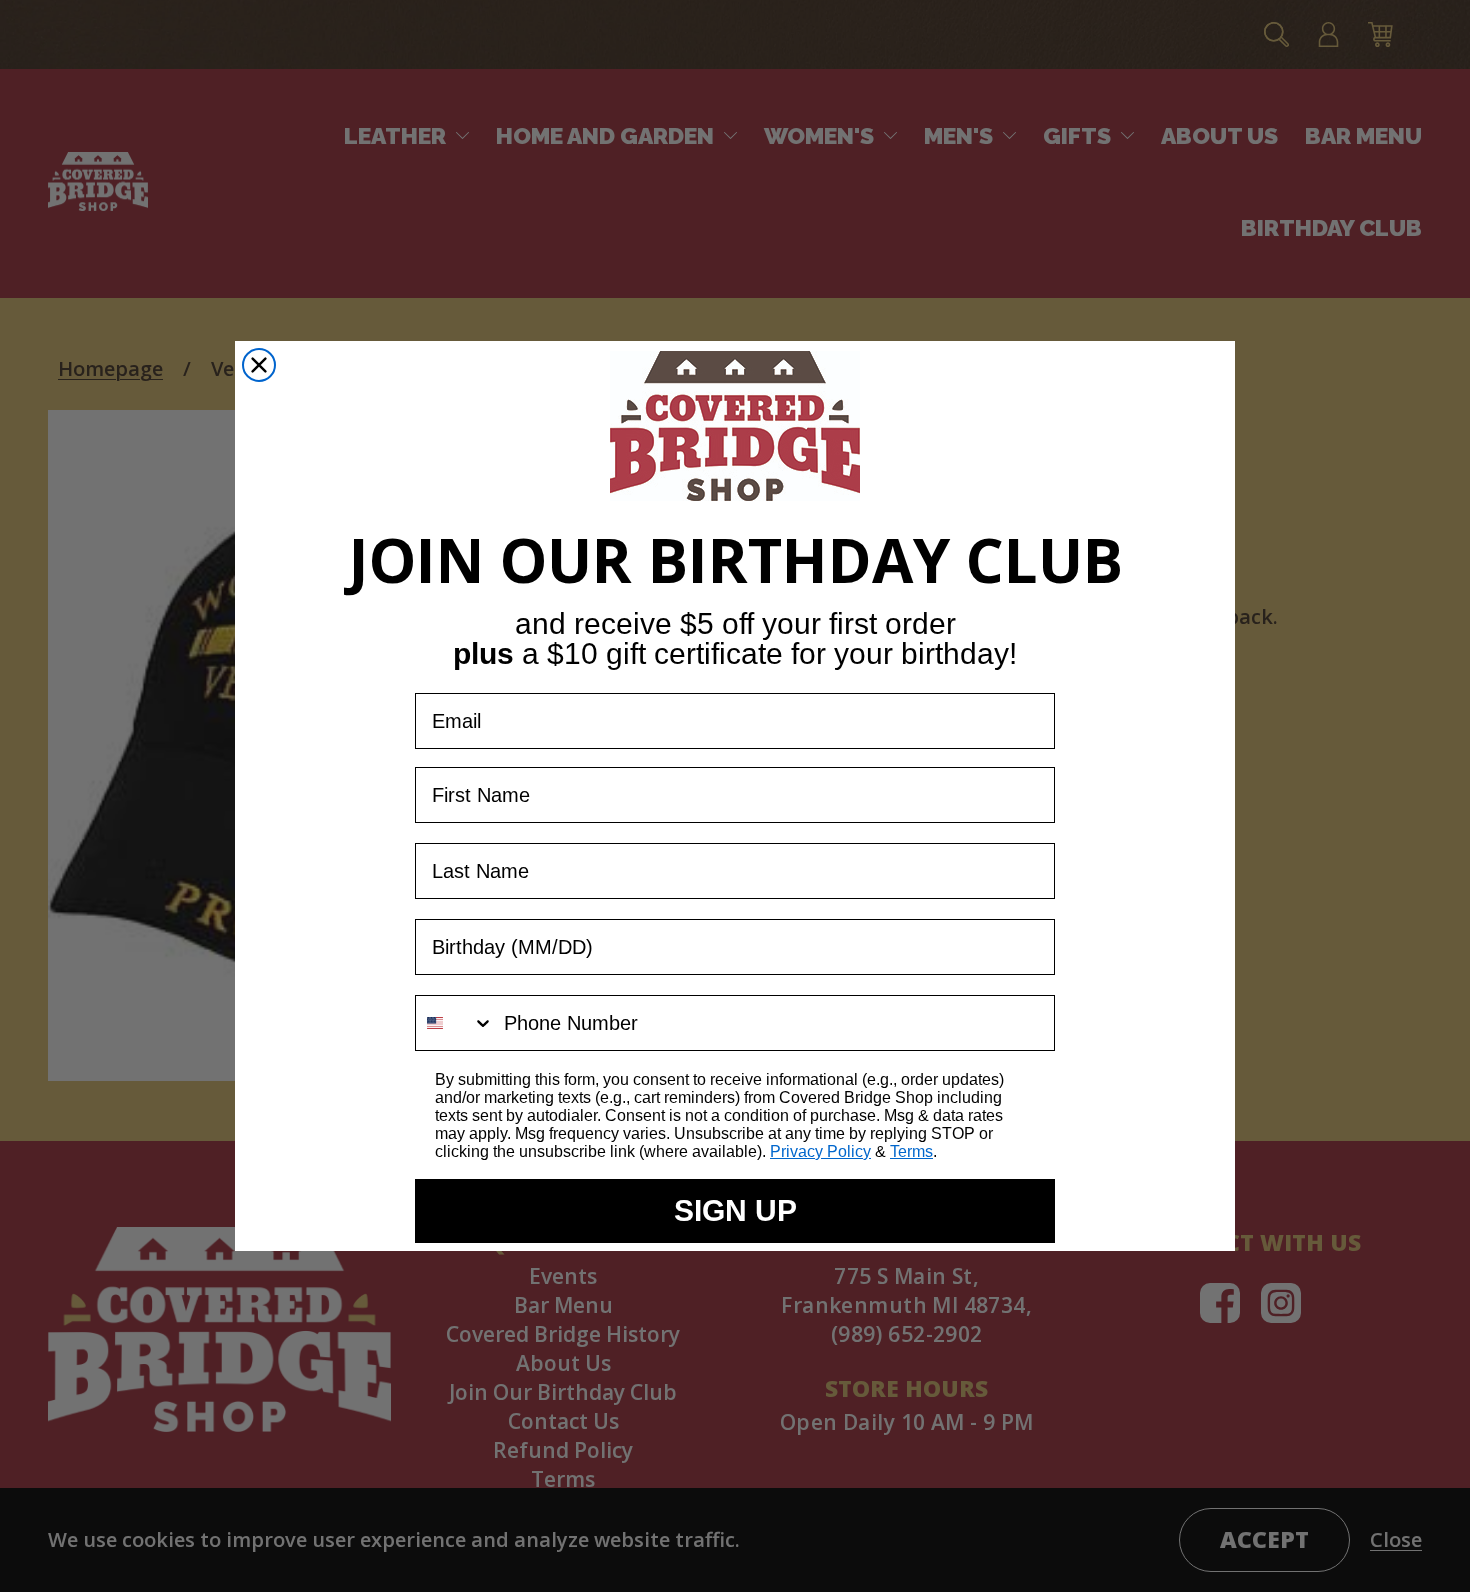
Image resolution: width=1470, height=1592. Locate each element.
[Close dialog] (259, 365)
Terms (911, 1151)
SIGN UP (735, 1210)
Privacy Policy (820, 1151)
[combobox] (455, 1023)
